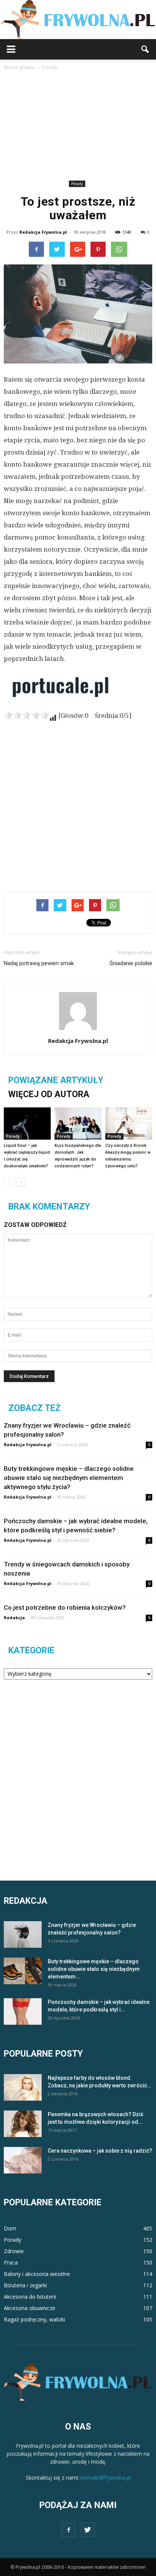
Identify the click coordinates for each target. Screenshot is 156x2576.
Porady (77, 184)
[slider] (27, 715)
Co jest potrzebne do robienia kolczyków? (65, 1607)
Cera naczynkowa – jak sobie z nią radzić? (100, 2151)
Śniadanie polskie (131, 963)
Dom (10, 2228)
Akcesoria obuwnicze (30, 2308)
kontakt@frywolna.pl (106, 2478)
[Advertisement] (78, 127)
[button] (145, 49)
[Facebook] (69, 2530)
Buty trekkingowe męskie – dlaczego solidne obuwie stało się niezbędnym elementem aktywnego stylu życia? (69, 1478)
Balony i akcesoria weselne (37, 2274)
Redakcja (14, 1617)
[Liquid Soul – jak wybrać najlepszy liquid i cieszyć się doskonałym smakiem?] (27, 1124)
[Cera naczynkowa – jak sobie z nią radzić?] (23, 2160)
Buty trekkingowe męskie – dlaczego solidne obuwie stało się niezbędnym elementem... (94, 1969)
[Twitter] (87, 2530)
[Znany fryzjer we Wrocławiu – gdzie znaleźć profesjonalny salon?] (23, 1934)
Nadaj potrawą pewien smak (39, 963)
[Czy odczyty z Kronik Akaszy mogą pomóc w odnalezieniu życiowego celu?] (129, 1124)
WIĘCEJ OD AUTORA (49, 1094)
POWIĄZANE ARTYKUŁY (56, 1080)
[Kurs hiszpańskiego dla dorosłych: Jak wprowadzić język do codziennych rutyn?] (78, 1124)
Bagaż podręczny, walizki (34, 2319)
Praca (11, 2262)
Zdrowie (14, 2251)
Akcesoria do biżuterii (30, 2297)
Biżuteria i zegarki (25, 2285)
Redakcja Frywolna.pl (43, 232)
